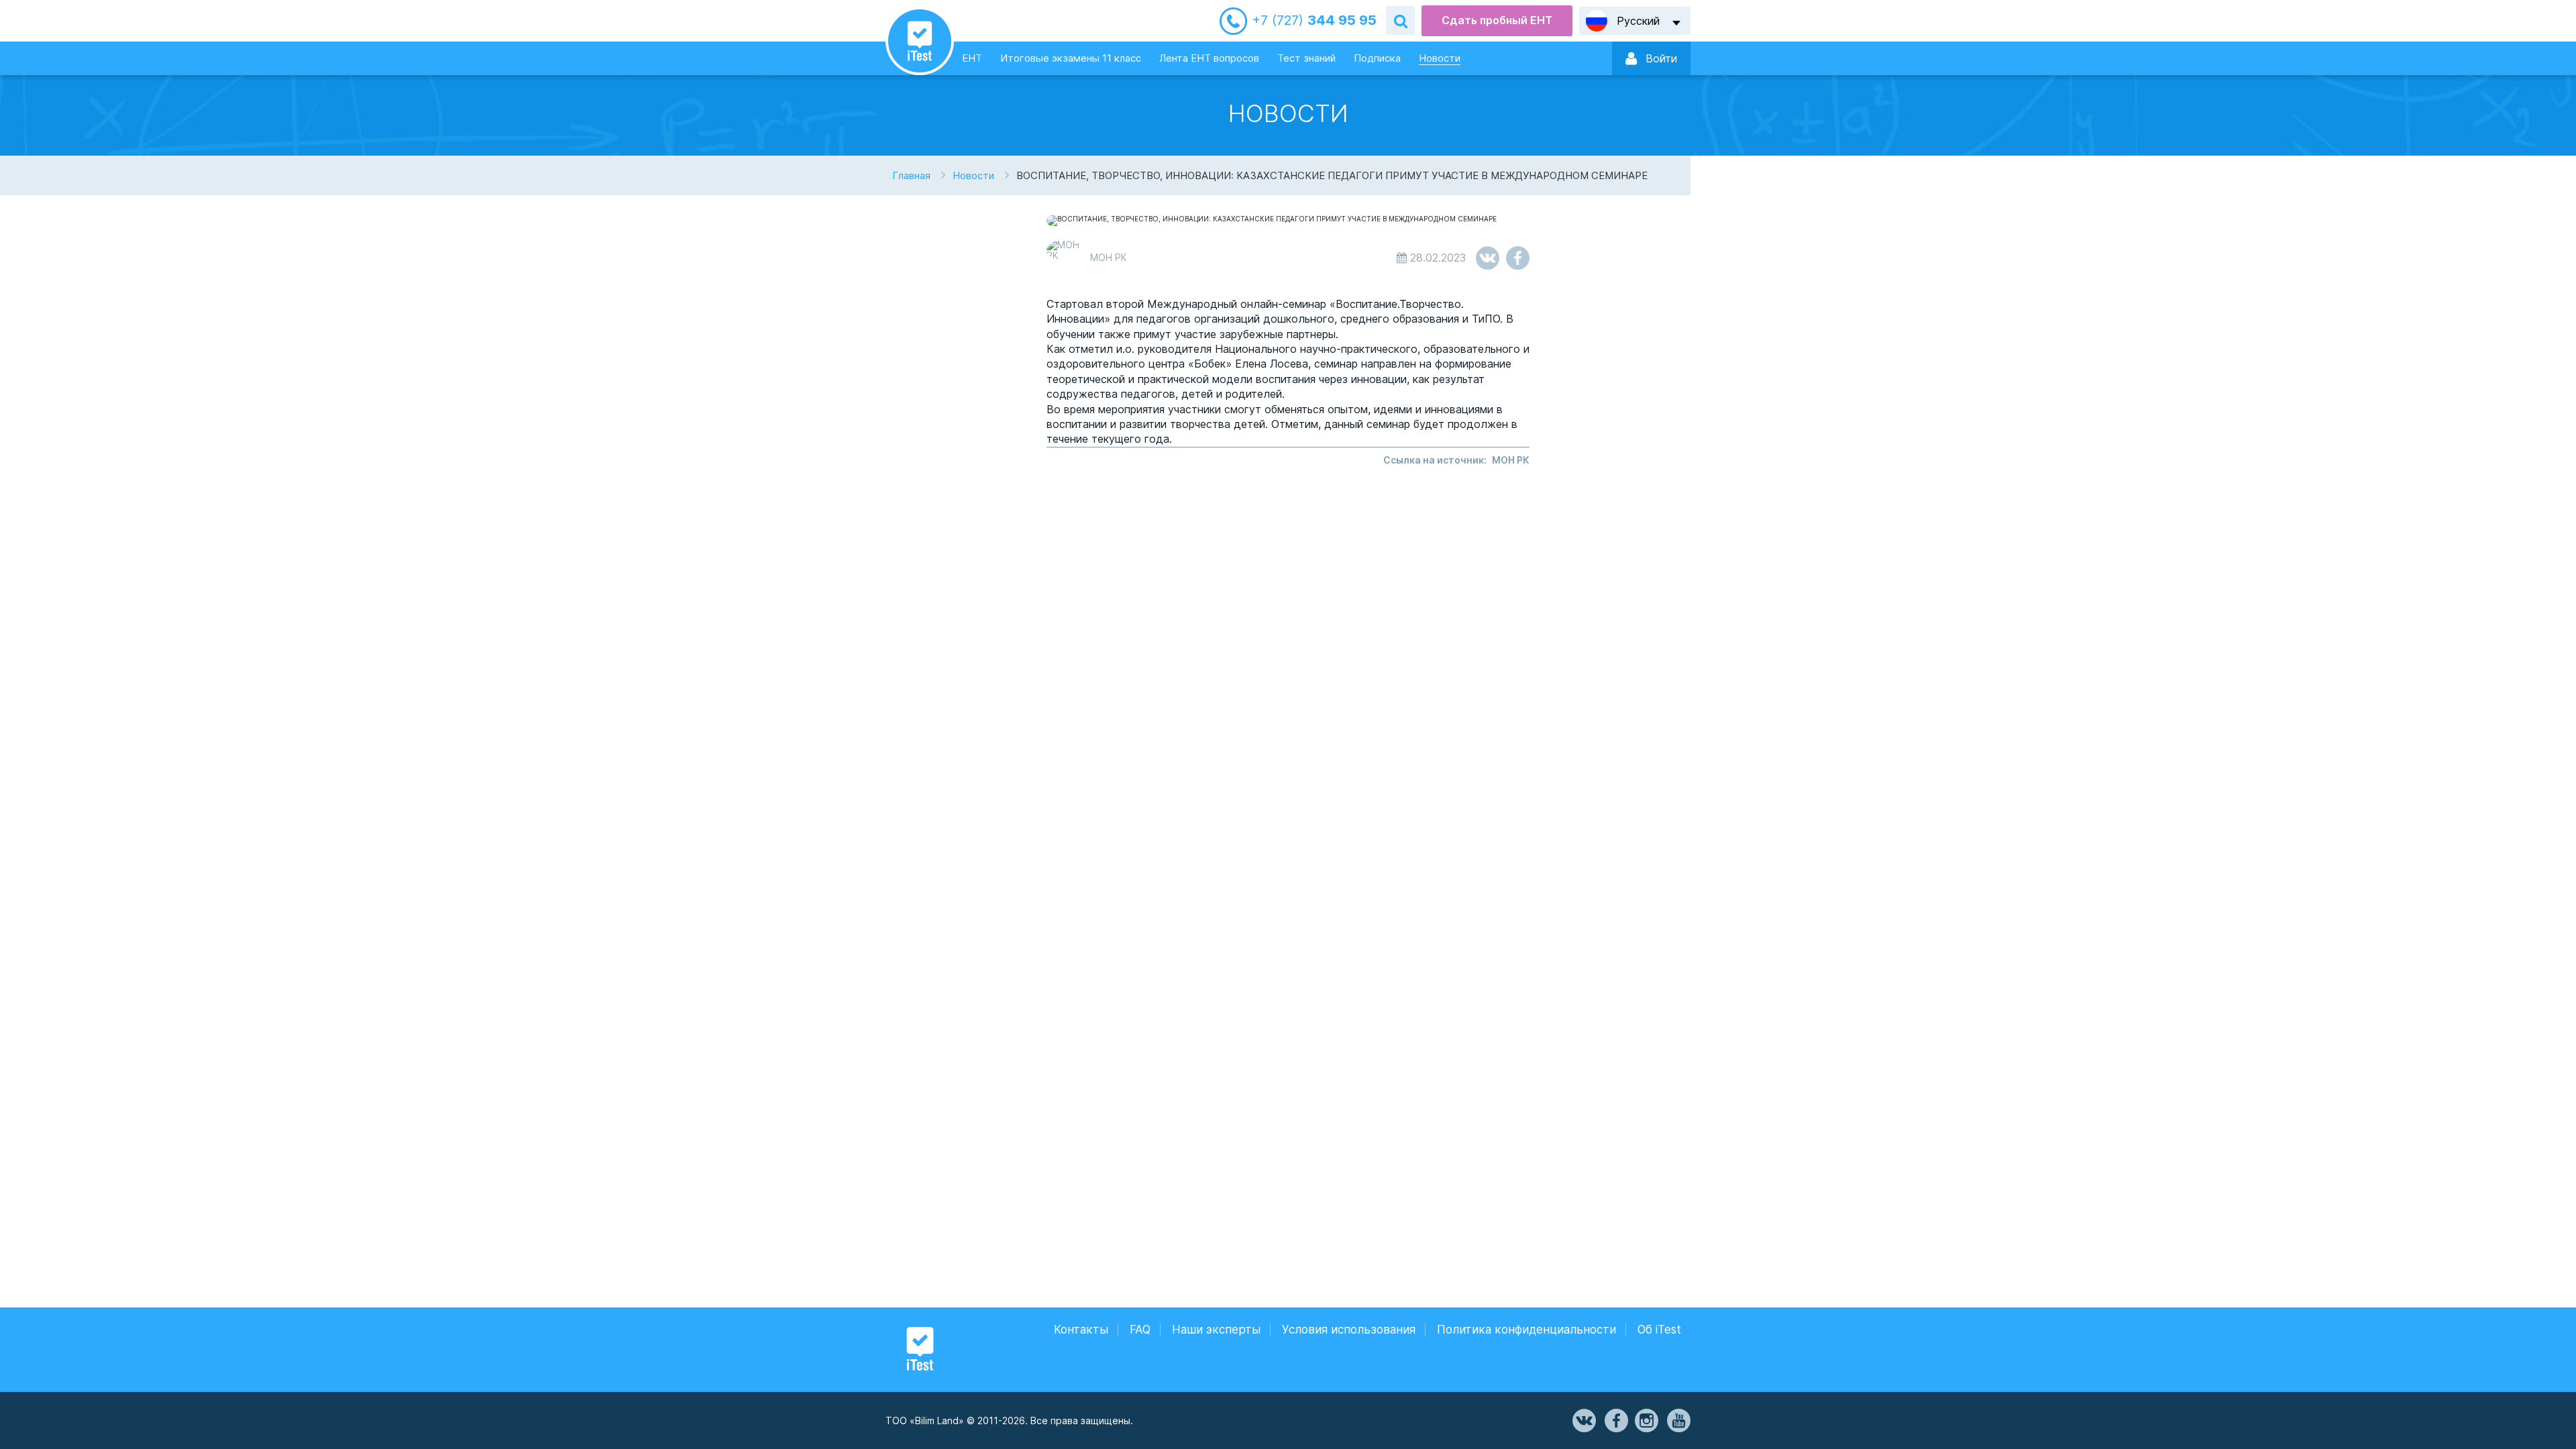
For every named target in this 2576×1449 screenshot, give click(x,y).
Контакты (1081, 1330)
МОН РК (1511, 460)
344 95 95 (1314, 20)
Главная (911, 175)
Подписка (1377, 58)
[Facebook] (1615, 1421)
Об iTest (1659, 1330)
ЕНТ (972, 58)
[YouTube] (1678, 1421)
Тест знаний (1306, 58)
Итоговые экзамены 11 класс (1071, 58)
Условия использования (1349, 1330)
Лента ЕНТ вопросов (1209, 58)
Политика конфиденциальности (1526, 1330)
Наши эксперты (1216, 1330)
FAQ (1140, 1330)
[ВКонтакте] (1583, 1421)
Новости (1440, 58)
